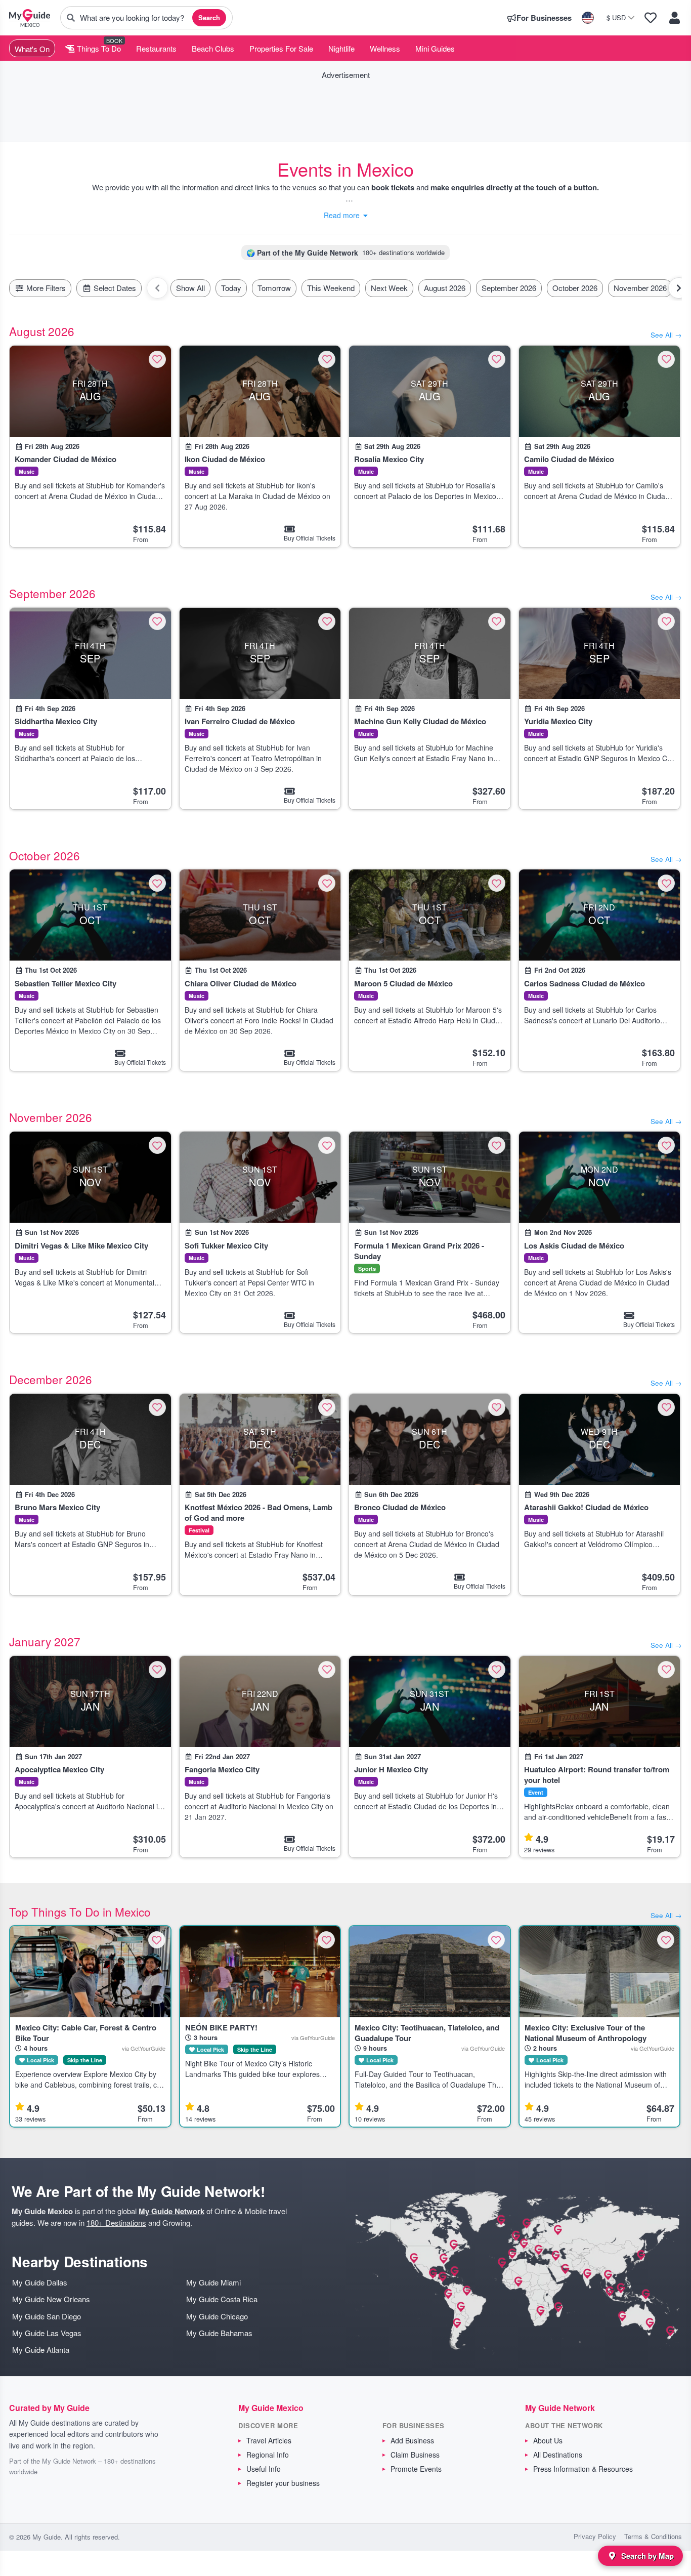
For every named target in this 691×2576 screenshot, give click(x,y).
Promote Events (416, 2469)
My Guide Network (171, 2211)
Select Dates (114, 288)
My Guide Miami (213, 2282)
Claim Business (415, 2455)
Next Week (389, 288)
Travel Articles (269, 2440)
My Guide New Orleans (51, 2299)
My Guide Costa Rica (222, 2299)
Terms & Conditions (653, 2536)
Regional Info (268, 2455)
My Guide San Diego (47, 2316)
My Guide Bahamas (219, 2333)
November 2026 (640, 288)
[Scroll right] (679, 288)
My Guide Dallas (40, 2282)
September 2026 (509, 288)
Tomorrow (274, 288)
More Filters (45, 288)
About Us (548, 2440)
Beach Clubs (213, 48)
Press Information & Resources (583, 2469)
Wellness (385, 48)
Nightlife (341, 48)
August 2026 (445, 288)
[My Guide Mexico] (30, 18)
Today (231, 288)
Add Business (412, 2440)
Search (209, 17)
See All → (666, 335)
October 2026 (575, 288)
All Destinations (558, 2455)
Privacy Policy (595, 2536)
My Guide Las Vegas (47, 2333)
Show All (190, 288)
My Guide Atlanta (41, 2350)
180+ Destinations (116, 2222)
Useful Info (264, 2469)
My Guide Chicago (217, 2316)
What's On (32, 49)
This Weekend (331, 288)
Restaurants (156, 48)
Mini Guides (435, 48)
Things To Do (98, 48)
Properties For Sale (281, 48)
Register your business (283, 2483)
